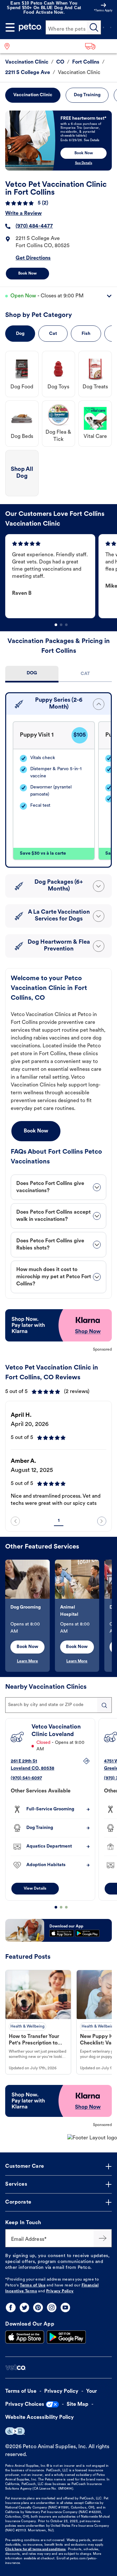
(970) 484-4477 (34, 226)
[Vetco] (15, 2367)
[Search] (94, 27)
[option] (52, 576)
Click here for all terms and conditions (35, 2549)
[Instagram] (52, 2307)
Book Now (27, 274)
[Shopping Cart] (111, 27)
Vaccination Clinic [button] (33, 95)
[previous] (15, 1521)
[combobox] (58, 1705)
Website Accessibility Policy (39, 2418)
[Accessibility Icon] (15, 2431)
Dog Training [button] (87, 95)
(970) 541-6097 (26, 1778)
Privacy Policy (60, 2291)
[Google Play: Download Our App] (66, 2337)
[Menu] (10, 27)
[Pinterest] (38, 2307)
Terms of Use (33, 2285)
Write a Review (23, 214)
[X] (24, 2307)
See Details (84, 163)
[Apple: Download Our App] (25, 2337)
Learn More (27, 1661)
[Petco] (30, 27)
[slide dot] (56, 625)
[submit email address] (103, 2238)
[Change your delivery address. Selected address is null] (99, 46)
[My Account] (103, 27)
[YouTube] (65, 2307)
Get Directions (33, 258)
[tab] (32, 674)
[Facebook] (11, 2307)
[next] (102, 1521)
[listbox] (61, 576)
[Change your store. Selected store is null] (10, 46)
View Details (35, 1889)
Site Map (78, 2404)
